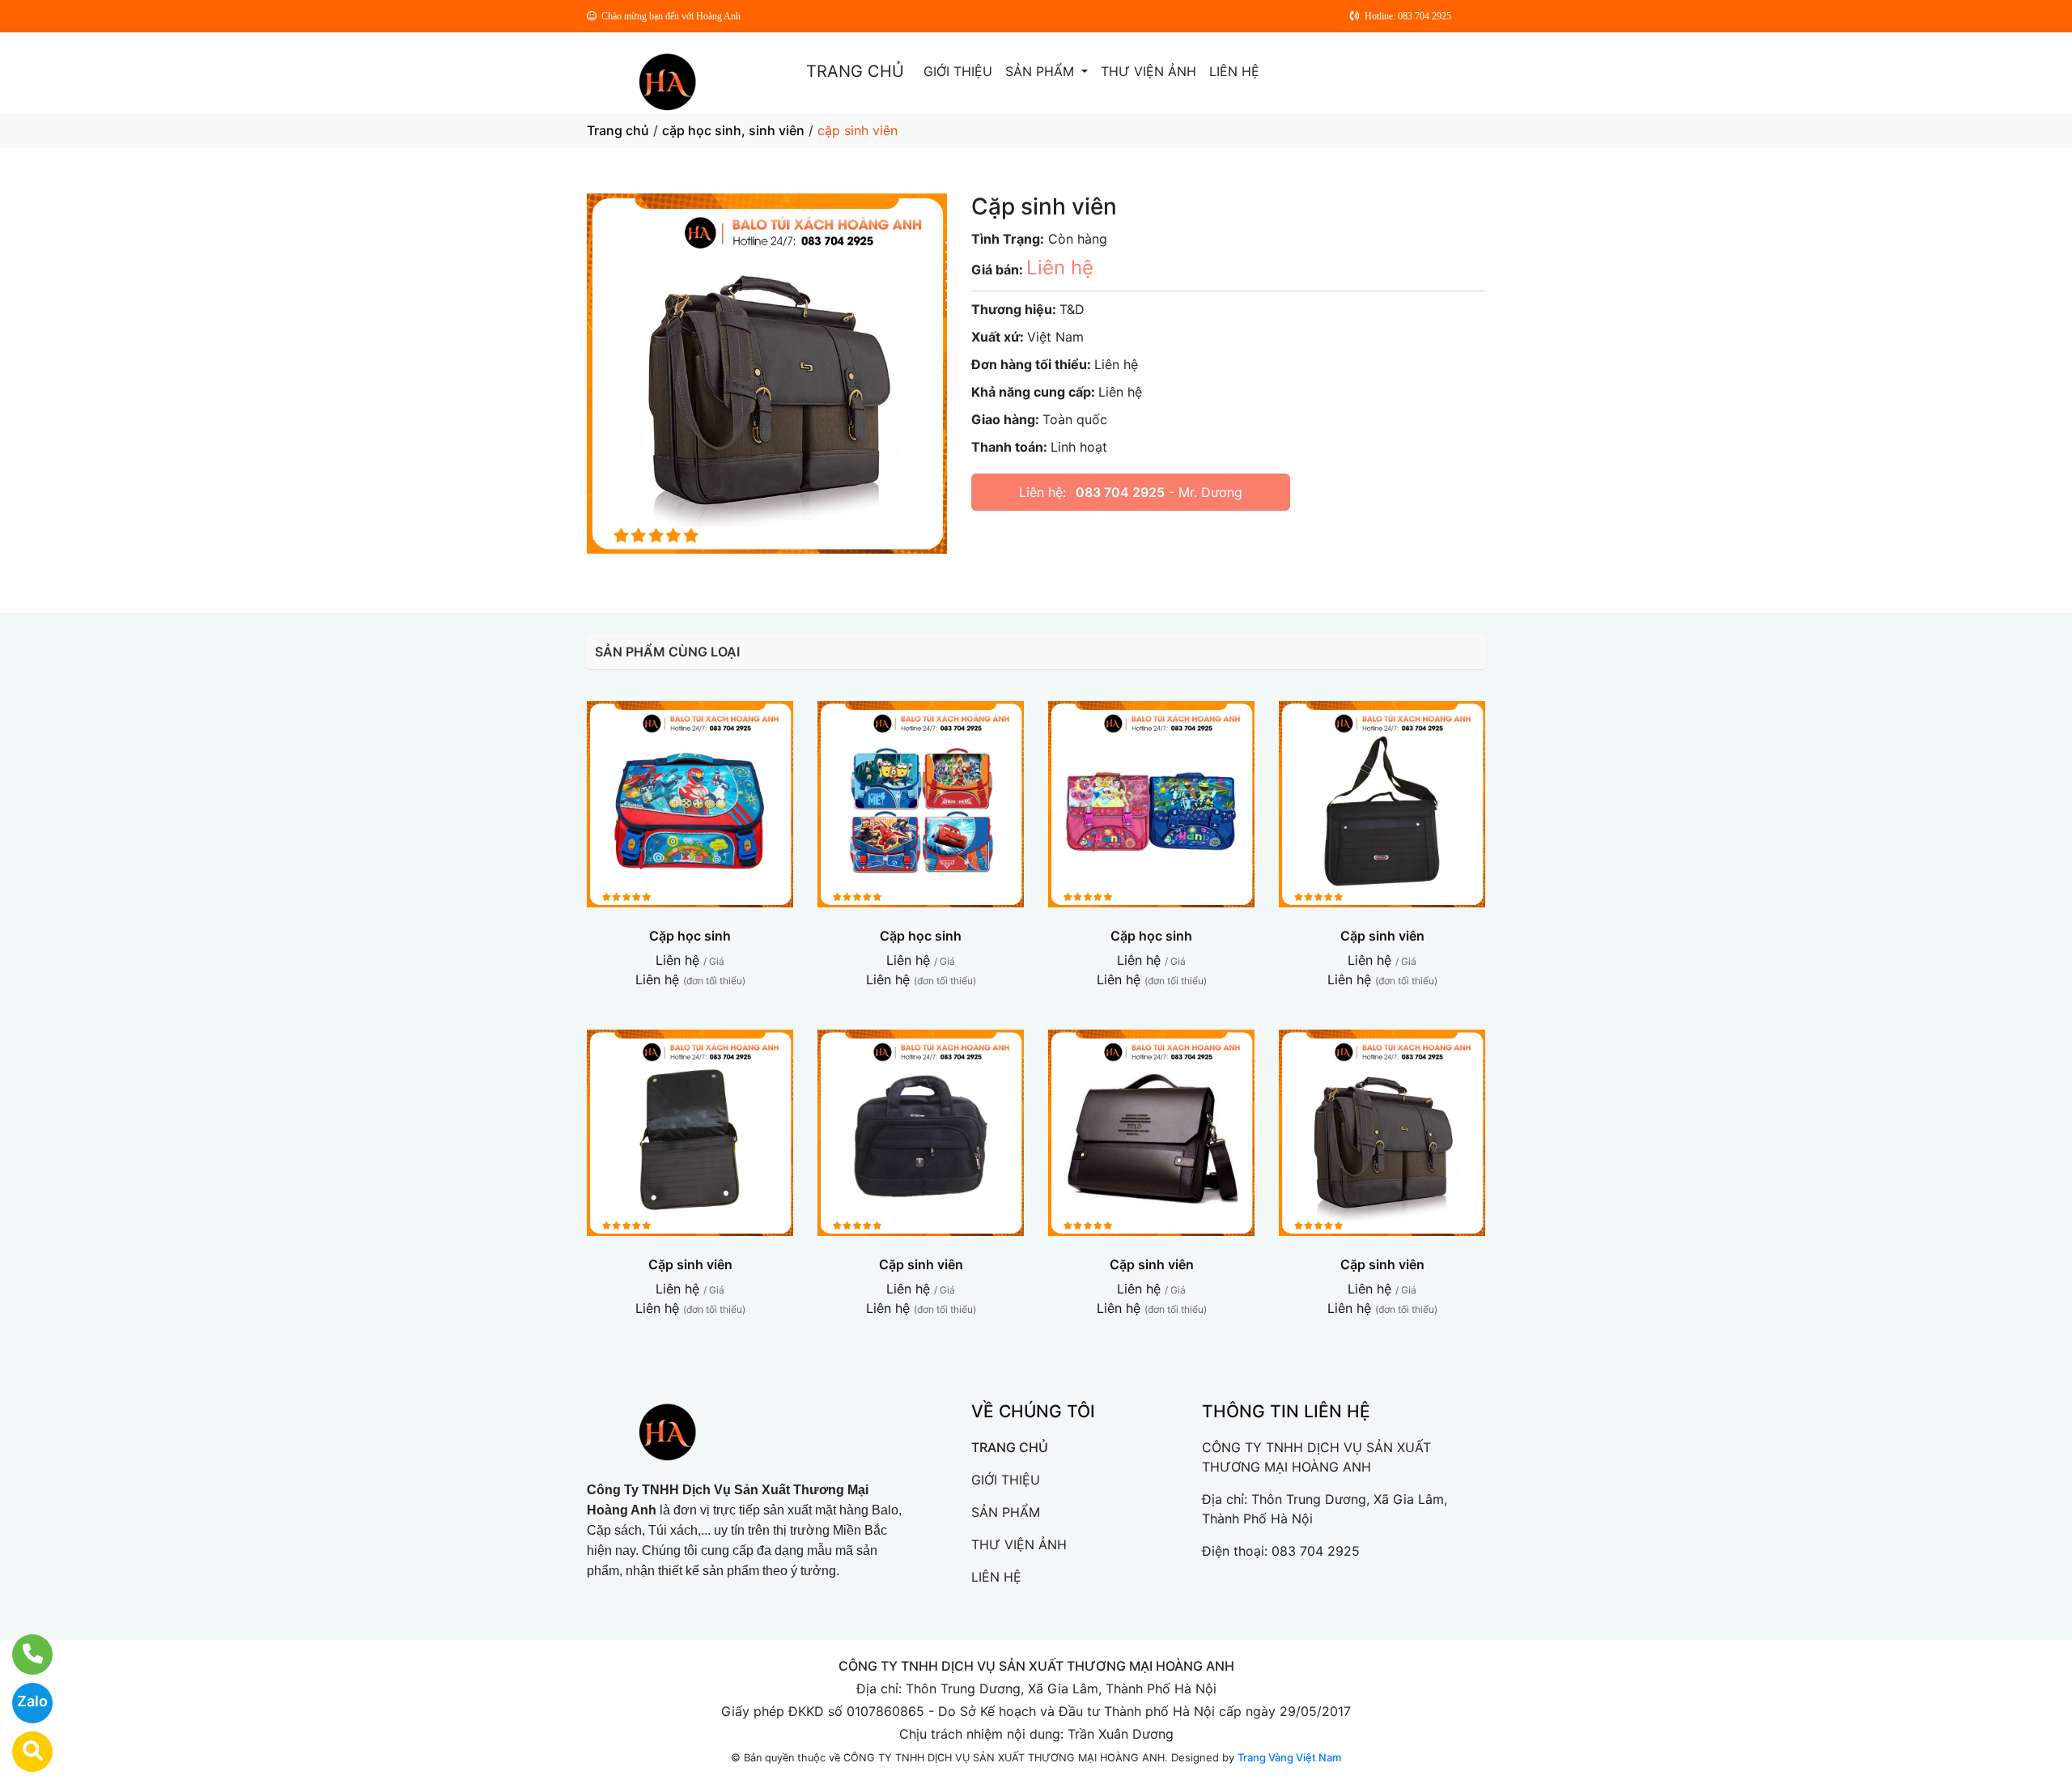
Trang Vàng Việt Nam (1289, 1757)
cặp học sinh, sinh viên (733, 130)
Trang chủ (618, 130)
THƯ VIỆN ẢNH (1149, 71)
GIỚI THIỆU (958, 71)
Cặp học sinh (690, 936)
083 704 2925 (1120, 492)
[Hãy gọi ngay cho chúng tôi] (22, 1654)
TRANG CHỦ (855, 71)
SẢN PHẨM (1042, 71)
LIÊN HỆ (1234, 71)
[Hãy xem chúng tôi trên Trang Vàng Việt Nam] (22, 1752)
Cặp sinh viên (1382, 936)
